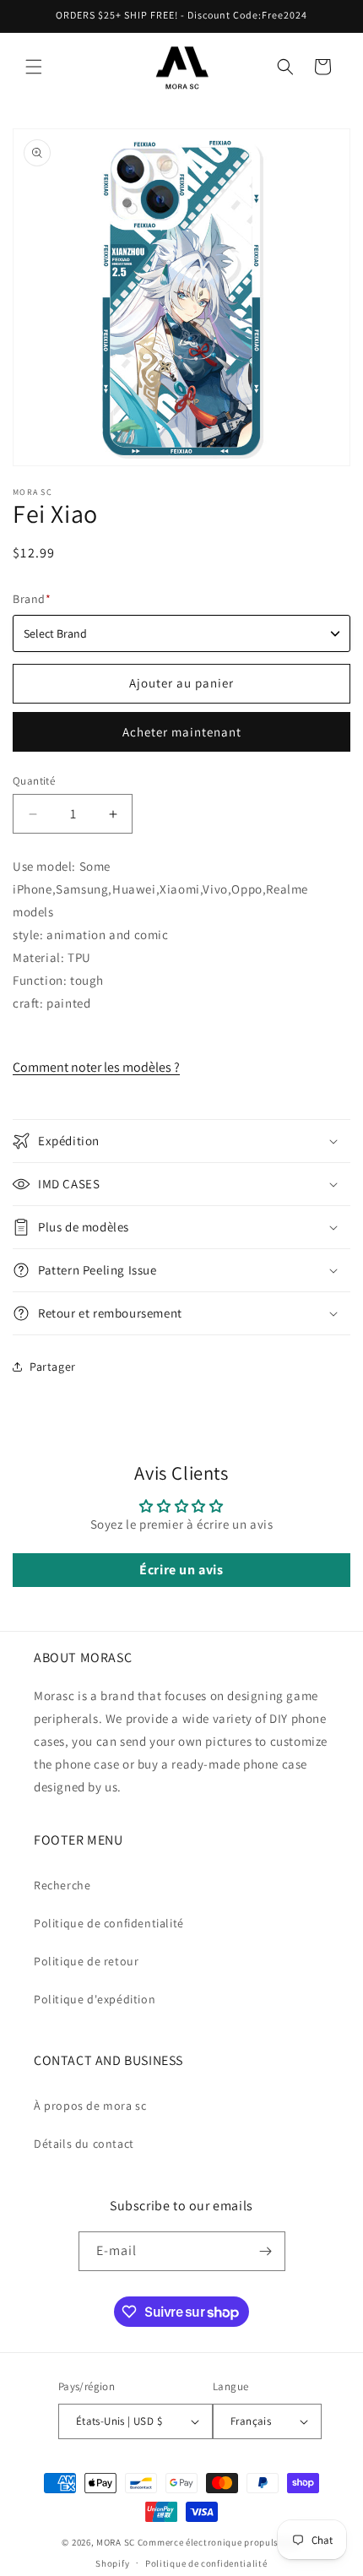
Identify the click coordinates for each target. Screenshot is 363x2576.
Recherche (62, 1885)
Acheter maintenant (182, 732)
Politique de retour (86, 1961)
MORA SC (116, 2542)
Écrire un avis (181, 1570)
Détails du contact (84, 2144)
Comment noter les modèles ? (96, 1067)
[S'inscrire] (266, 2251)
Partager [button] (53, 1367)
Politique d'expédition (95, 1999)
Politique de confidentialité (109, 1923)
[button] (34, 67)
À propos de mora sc (90, 2106)
